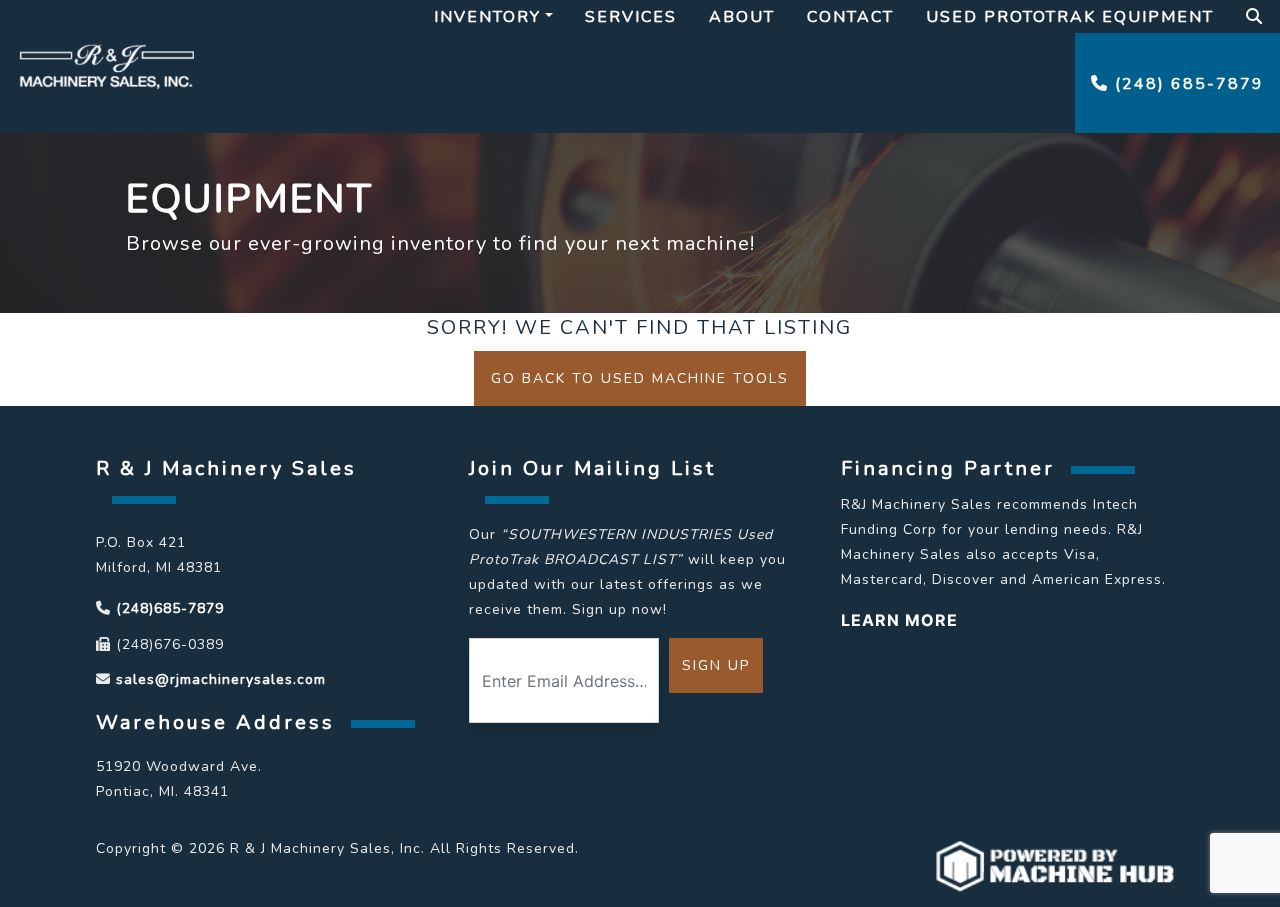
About (742, 17)
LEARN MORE (899, 620)
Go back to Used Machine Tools (640, 378)
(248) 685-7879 (1186, 84)
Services (631, 17)
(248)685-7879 (170, 608)
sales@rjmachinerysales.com (221, 679)
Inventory (487, 17)
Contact (850, 17)
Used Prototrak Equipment (1070, 17)
